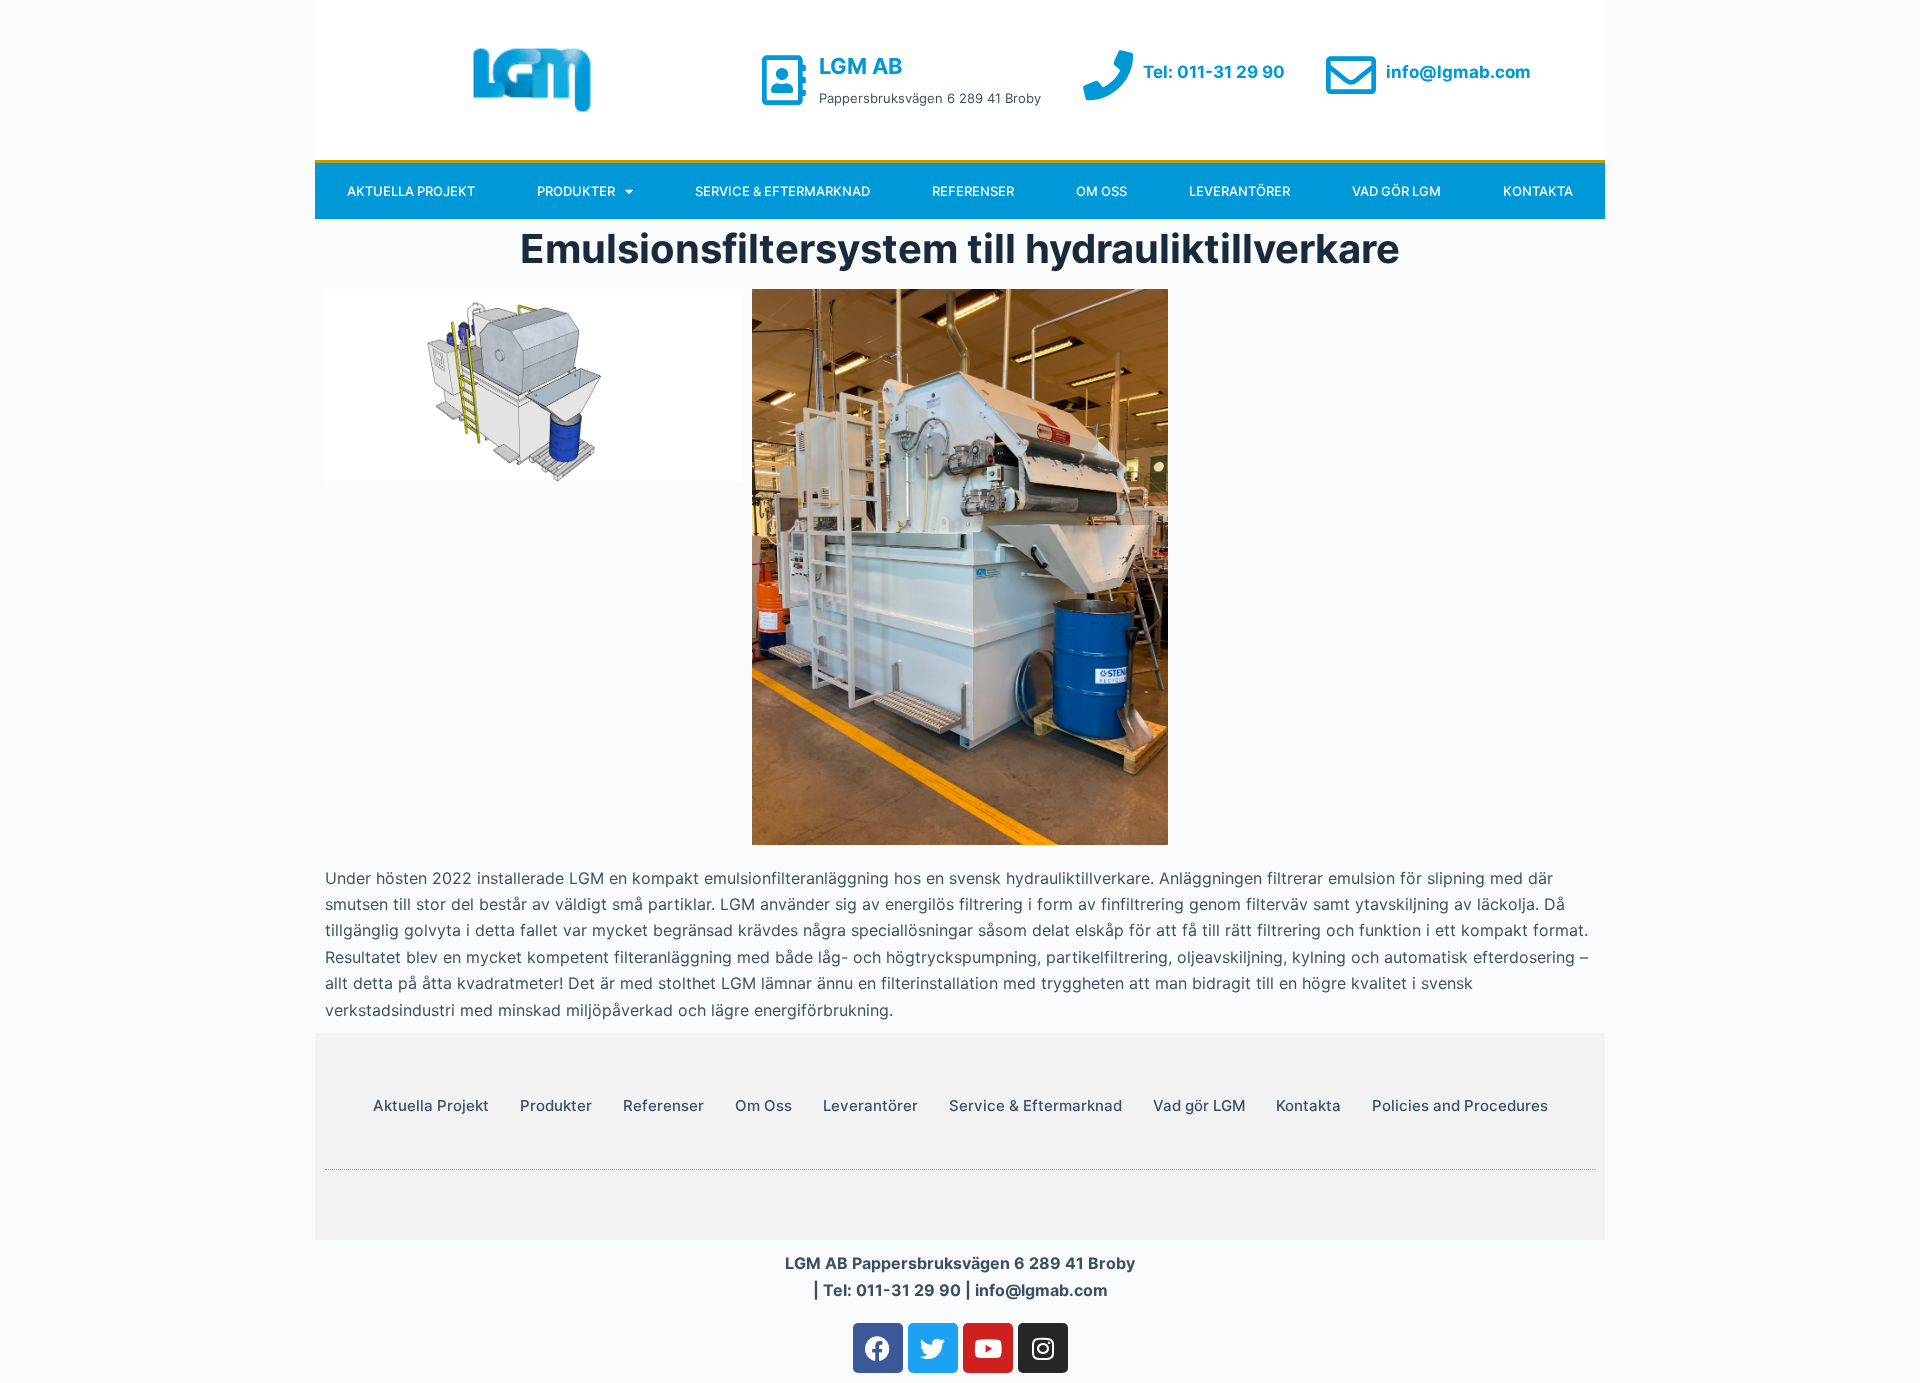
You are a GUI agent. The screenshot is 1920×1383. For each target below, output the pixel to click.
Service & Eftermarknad (782, 191)
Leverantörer (1239, 191)
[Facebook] (878, 1348)
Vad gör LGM (1396, 191)
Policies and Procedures (1460, 1105)
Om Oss (1101, 191)
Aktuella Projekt (411, 191)
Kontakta (1538, 191)
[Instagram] (1043, 1348)
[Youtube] (988, 1348)
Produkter (576, 191)
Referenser (973, 191)
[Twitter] (933, 1348)
